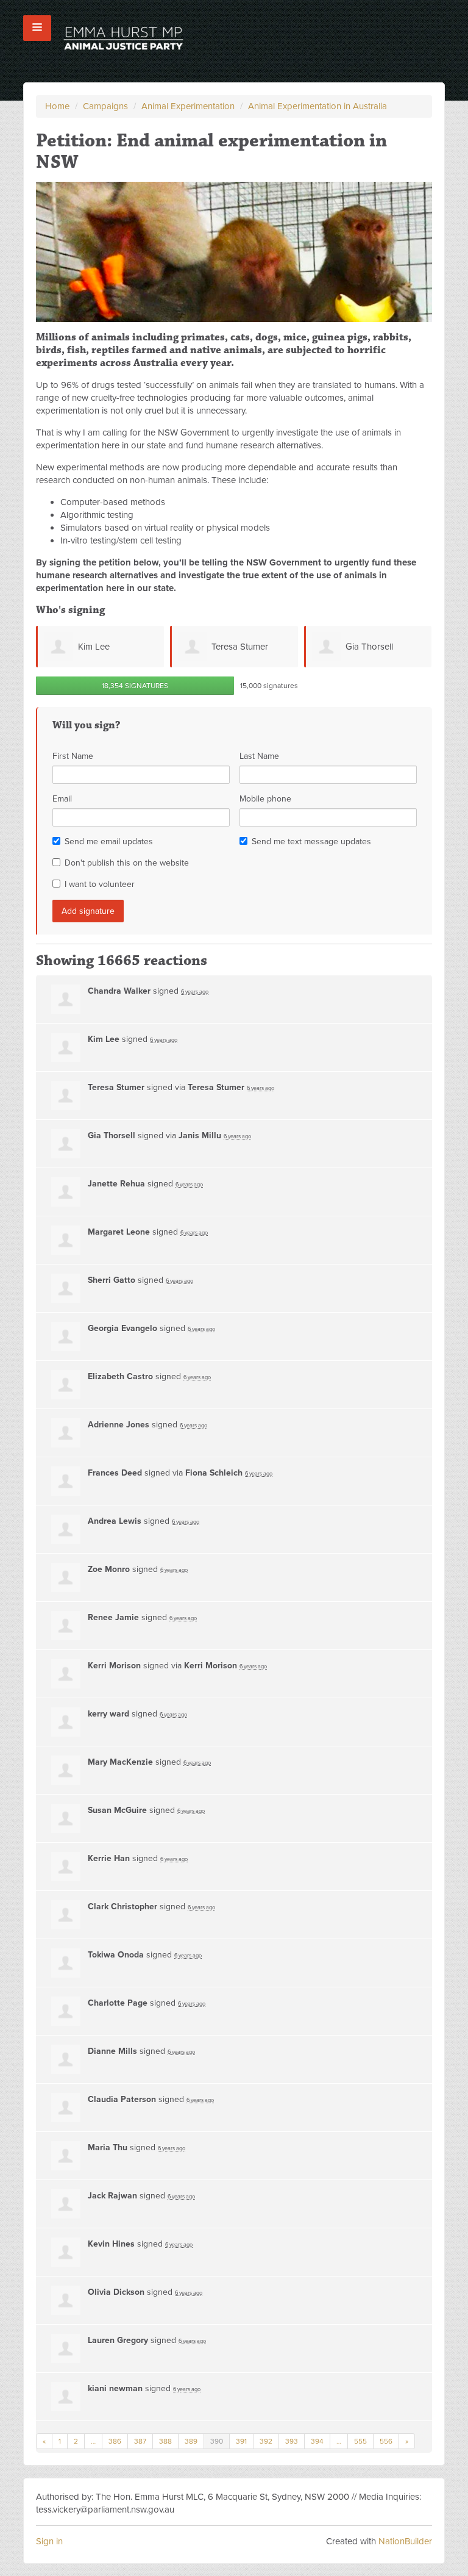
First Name (73, 756)
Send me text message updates (311, 841)
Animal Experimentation (188, 106)
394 (317, 2441)
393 (292, 2441)
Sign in (49, 2541)
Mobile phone (265, 799)
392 (266, 2441)
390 (217, 2441)
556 (386, 2441)
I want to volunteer (100, 884)
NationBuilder (405, 2541)
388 (165, 2441)
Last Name (259, 756)
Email (62, 799)
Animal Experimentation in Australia (317, 106)
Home (57, 106)
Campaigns (105, 106)
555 (360, 2441)
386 (115, 2441)
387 (140, 2441)
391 (241, 2441)
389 (191, 2441)
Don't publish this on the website (127, 863)
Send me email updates (109, 841)
